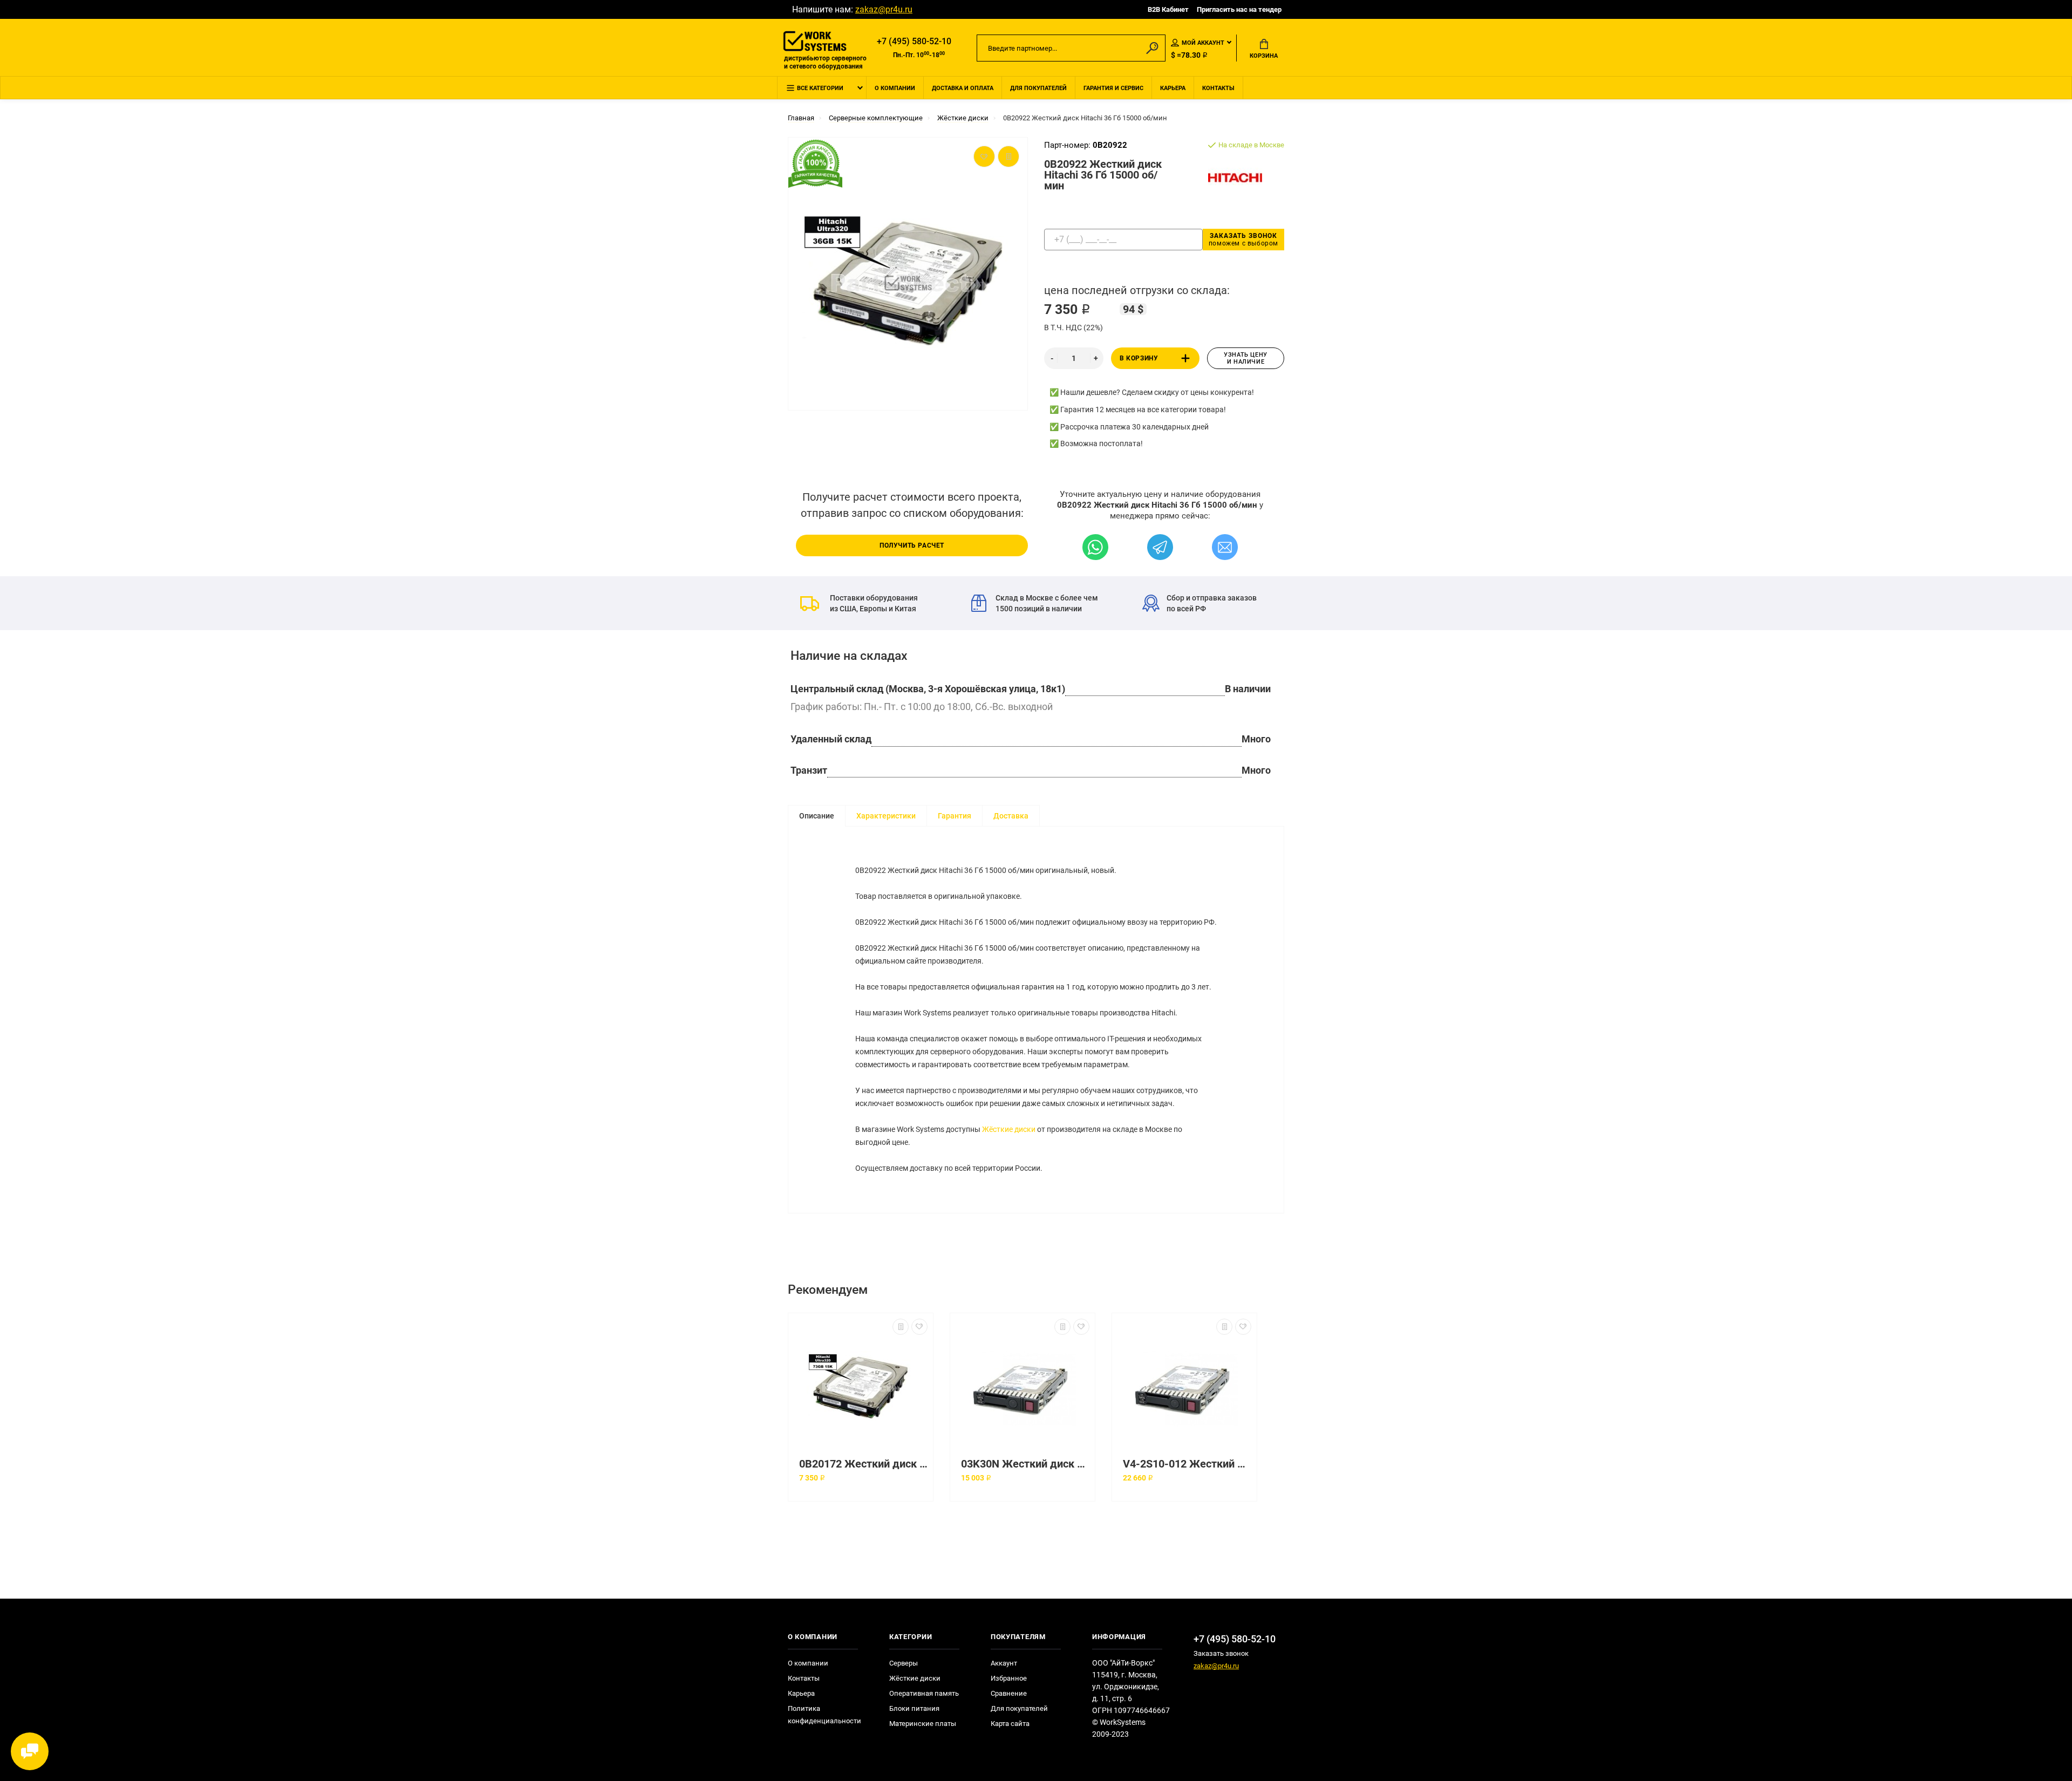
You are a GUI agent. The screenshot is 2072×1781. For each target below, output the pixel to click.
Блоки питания (914, 1708)
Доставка (1011, 816)
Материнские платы (923, 1724)
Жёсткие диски (1009, 1129)
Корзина (1264, 56)
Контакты (1218, 88)
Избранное (1009, 1678)
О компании (895, 88)
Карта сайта (1010, 1724)
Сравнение (1009, 1693)
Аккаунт (1004, 1663)
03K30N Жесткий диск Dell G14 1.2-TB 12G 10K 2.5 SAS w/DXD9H (1025, 1464)
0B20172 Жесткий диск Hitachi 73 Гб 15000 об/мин (863, 1464)
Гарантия (955, 816)
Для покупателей (1038, 88)
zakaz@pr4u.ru (884, 9)
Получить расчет (912, 545)
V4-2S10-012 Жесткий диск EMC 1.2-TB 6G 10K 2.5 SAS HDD (1187, 1464)
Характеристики (886, 816)
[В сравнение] (901, 1327)
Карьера (1173, 88)
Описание (817, 816)
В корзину (1139, 358)
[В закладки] (919, 1327)
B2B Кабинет (1168, 9)
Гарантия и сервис (1113, 88)
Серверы (904, 1663)
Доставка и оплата (963, 88)
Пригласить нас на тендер (1239, 9)
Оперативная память (924, 1693)
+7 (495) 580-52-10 (914, 41)
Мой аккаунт (1203, 43)
